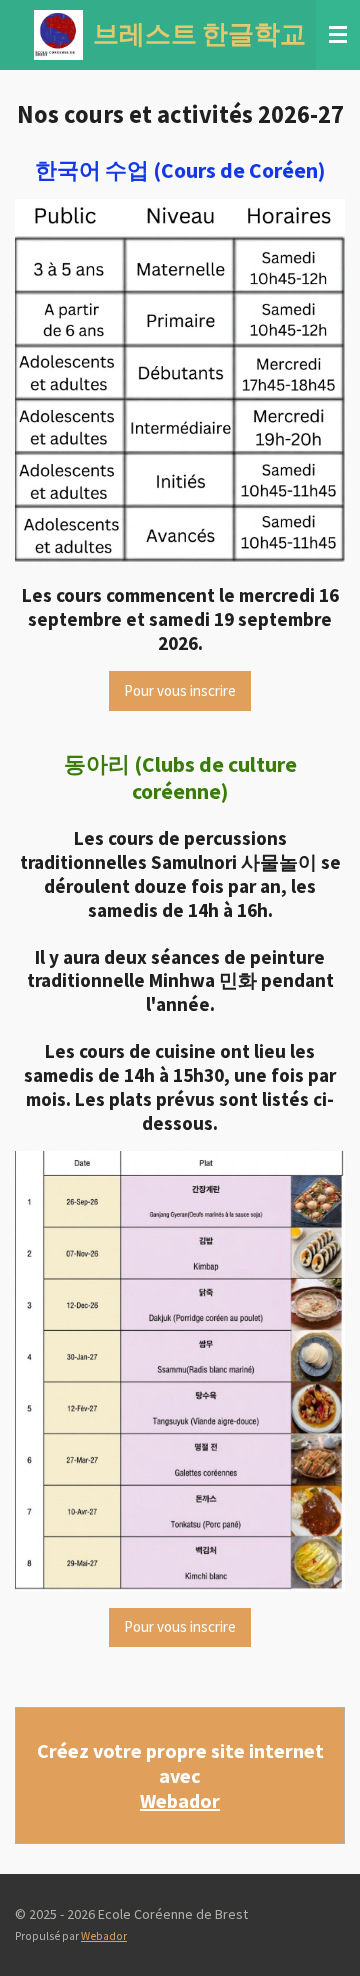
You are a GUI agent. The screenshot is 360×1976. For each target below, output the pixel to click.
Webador (180, 1800)
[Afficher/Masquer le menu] (338, 35)
